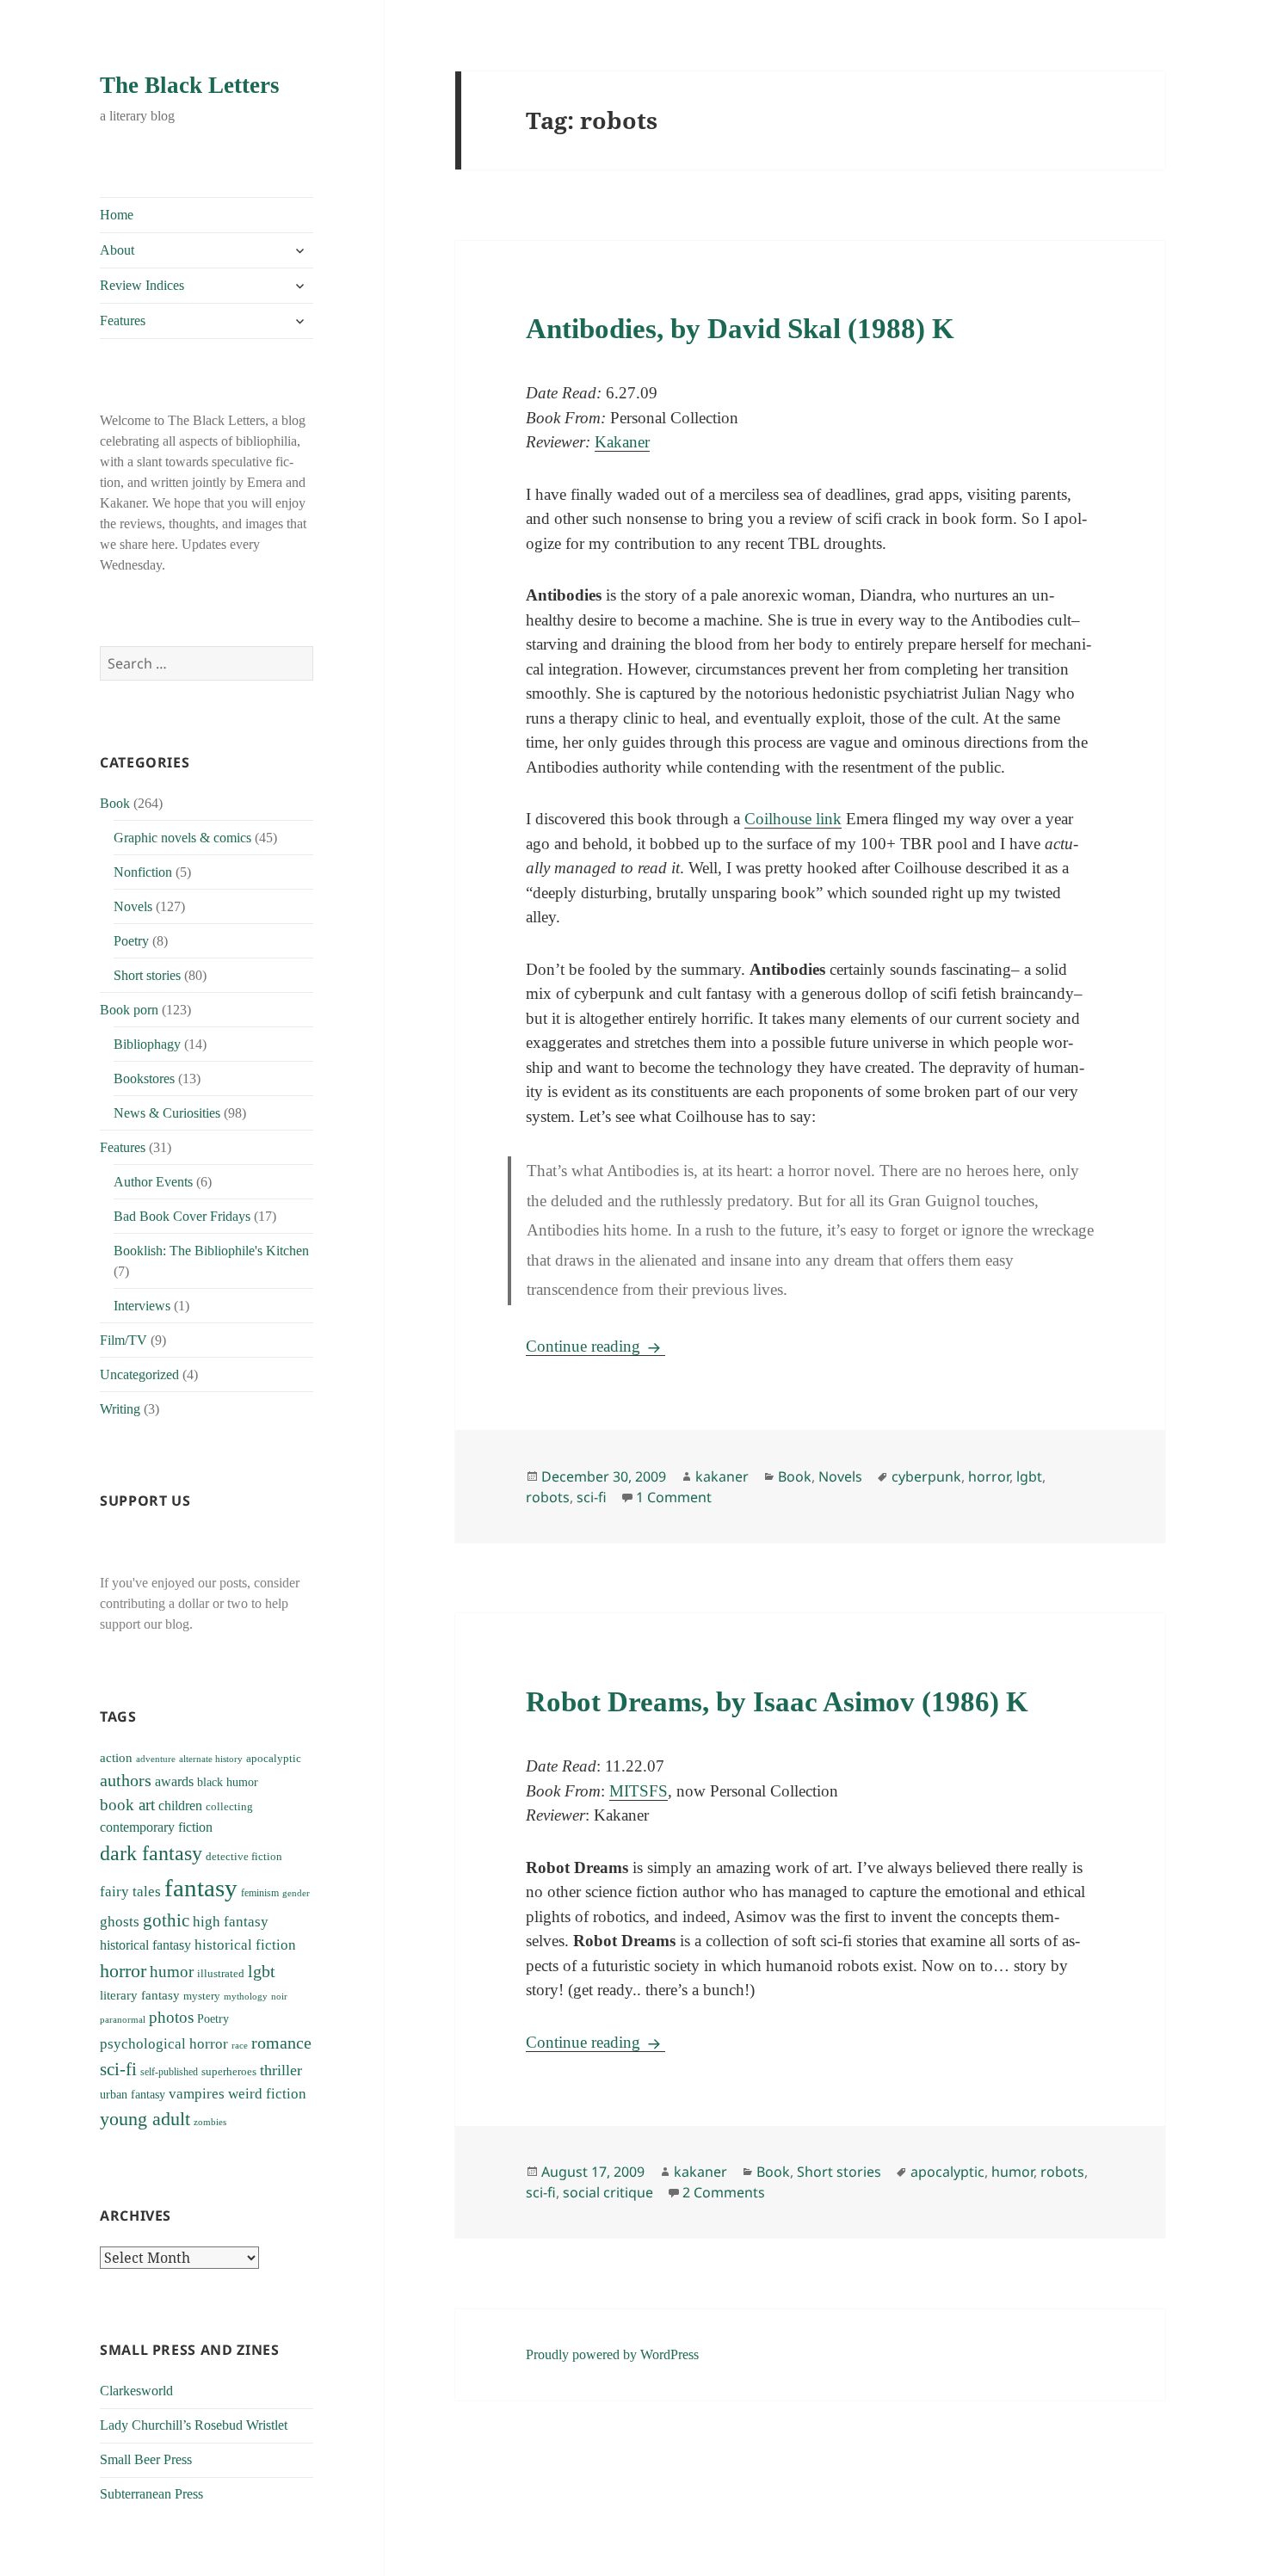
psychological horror (164, 2044)
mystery (202, 1996)
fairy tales (130, 1892)
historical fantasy (145, 1945)
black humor (228, 1782)
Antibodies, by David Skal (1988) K (740, 329)
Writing (120, 1409)
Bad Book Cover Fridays (182, 1216)
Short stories (147, 975)
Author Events (153, 1182)
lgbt (262, 1971)
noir (279, 1996)
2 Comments (724, 2192)
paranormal (123, 2020)
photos (171, 2017)
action (116, 1757)
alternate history (211, 1759)
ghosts (120, 1922)
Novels (133, 906)
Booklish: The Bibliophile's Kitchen (211, 1251)
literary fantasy (140, 1995)
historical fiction (245, 1945)
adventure (156, 1759)
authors (126, 1780)
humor (172, 1972)
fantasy (201, 1888)
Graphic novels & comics (182, 838)
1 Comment (674, 1497)
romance (281, 2043)
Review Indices (142, 285)
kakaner (722, 1476)
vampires (197, 2094)
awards (174, 1782)
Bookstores (144, 1078)
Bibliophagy (147, 1044)
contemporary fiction (156, 1827)
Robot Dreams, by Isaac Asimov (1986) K (777, 1702)
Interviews (142, 1306)
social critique (608, 2192)
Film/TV (123, 1340)
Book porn (129, 1010)
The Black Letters (190, 85)
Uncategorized (139, 1374)
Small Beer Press (146, 2459)
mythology (246, 1997)
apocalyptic (274, 1758)
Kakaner (622, 442)
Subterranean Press (151, 2494)
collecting (229, 1807)
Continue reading (595, 1346)
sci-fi (118, 2069)
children (180, 1806)
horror (123, 1971)
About (117, 250)
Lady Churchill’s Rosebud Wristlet (194, 2425)
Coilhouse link (793, 819)
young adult (145, 2119)
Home (117, 215)
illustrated (221, 1973)
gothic (166, 1920)
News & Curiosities (167, 1113)
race (240, 2046)
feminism (260, 1893)
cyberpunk (926, 1476)
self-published (169, 2072)
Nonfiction (143, 872)
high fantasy (231, 1922)
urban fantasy (133, 2095)
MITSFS (639, 1791)
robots (548, 1497)
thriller (281, 2070)
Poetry (131, 941)
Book (115, 803)
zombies (210, 2122)
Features (123, 320)
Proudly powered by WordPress (612, 2354)
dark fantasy (151, 1853)
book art (127, 1805)
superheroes (229, 2071)
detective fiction (244, 1857)
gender (296, 1893)
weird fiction (267, 2094)
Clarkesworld (136, 2391)
